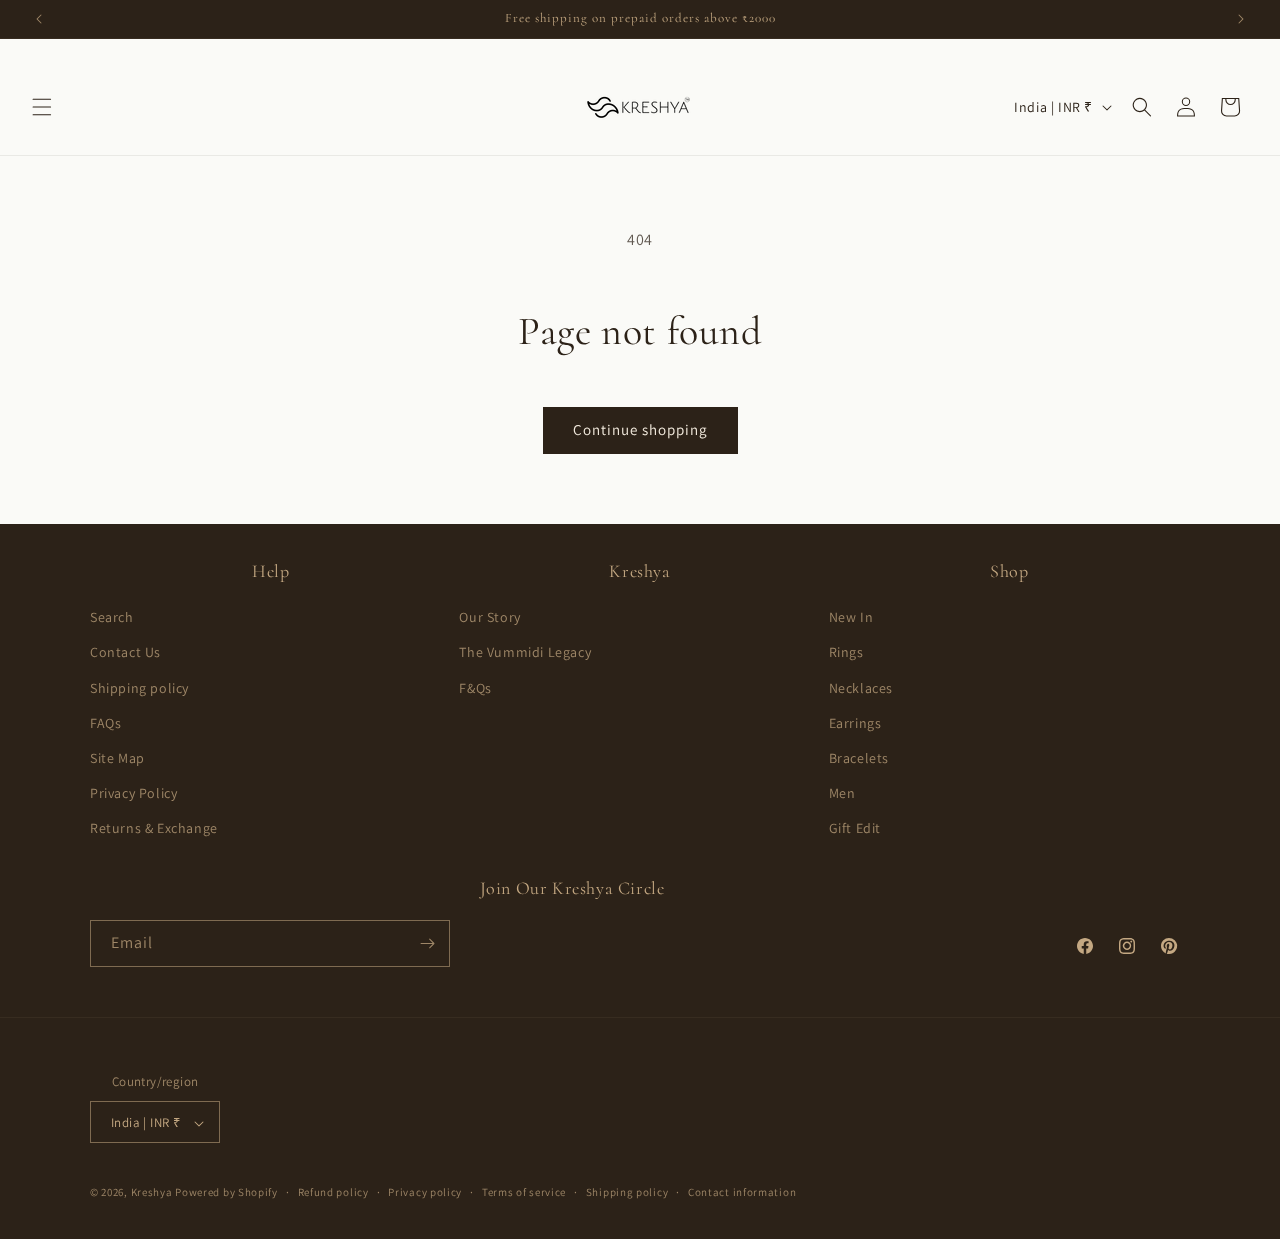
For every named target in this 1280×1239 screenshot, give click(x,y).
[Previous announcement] (39, 19)
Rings (846, 653)
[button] (42, 107)
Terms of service (524, 1192)
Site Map (117, 758)
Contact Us (125, 653)
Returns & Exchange (154, 829)
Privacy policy (425, 1192)
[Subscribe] (427, 943)
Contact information (742, 1192)
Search (112, 617)
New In (851, 617)
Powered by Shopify (226, 1193)
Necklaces (861, 688)
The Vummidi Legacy (525, 653)
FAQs (105, 723)
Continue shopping (640, 429)
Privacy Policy (133, 793)
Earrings (855, 723)
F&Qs (475, 688)
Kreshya (152, 1193)
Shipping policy (139, 688)
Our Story (489, 617)
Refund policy (333, 1192)
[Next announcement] (1241, 19)
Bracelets (859, 758)
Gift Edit (855, 829)
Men (842, 793)
